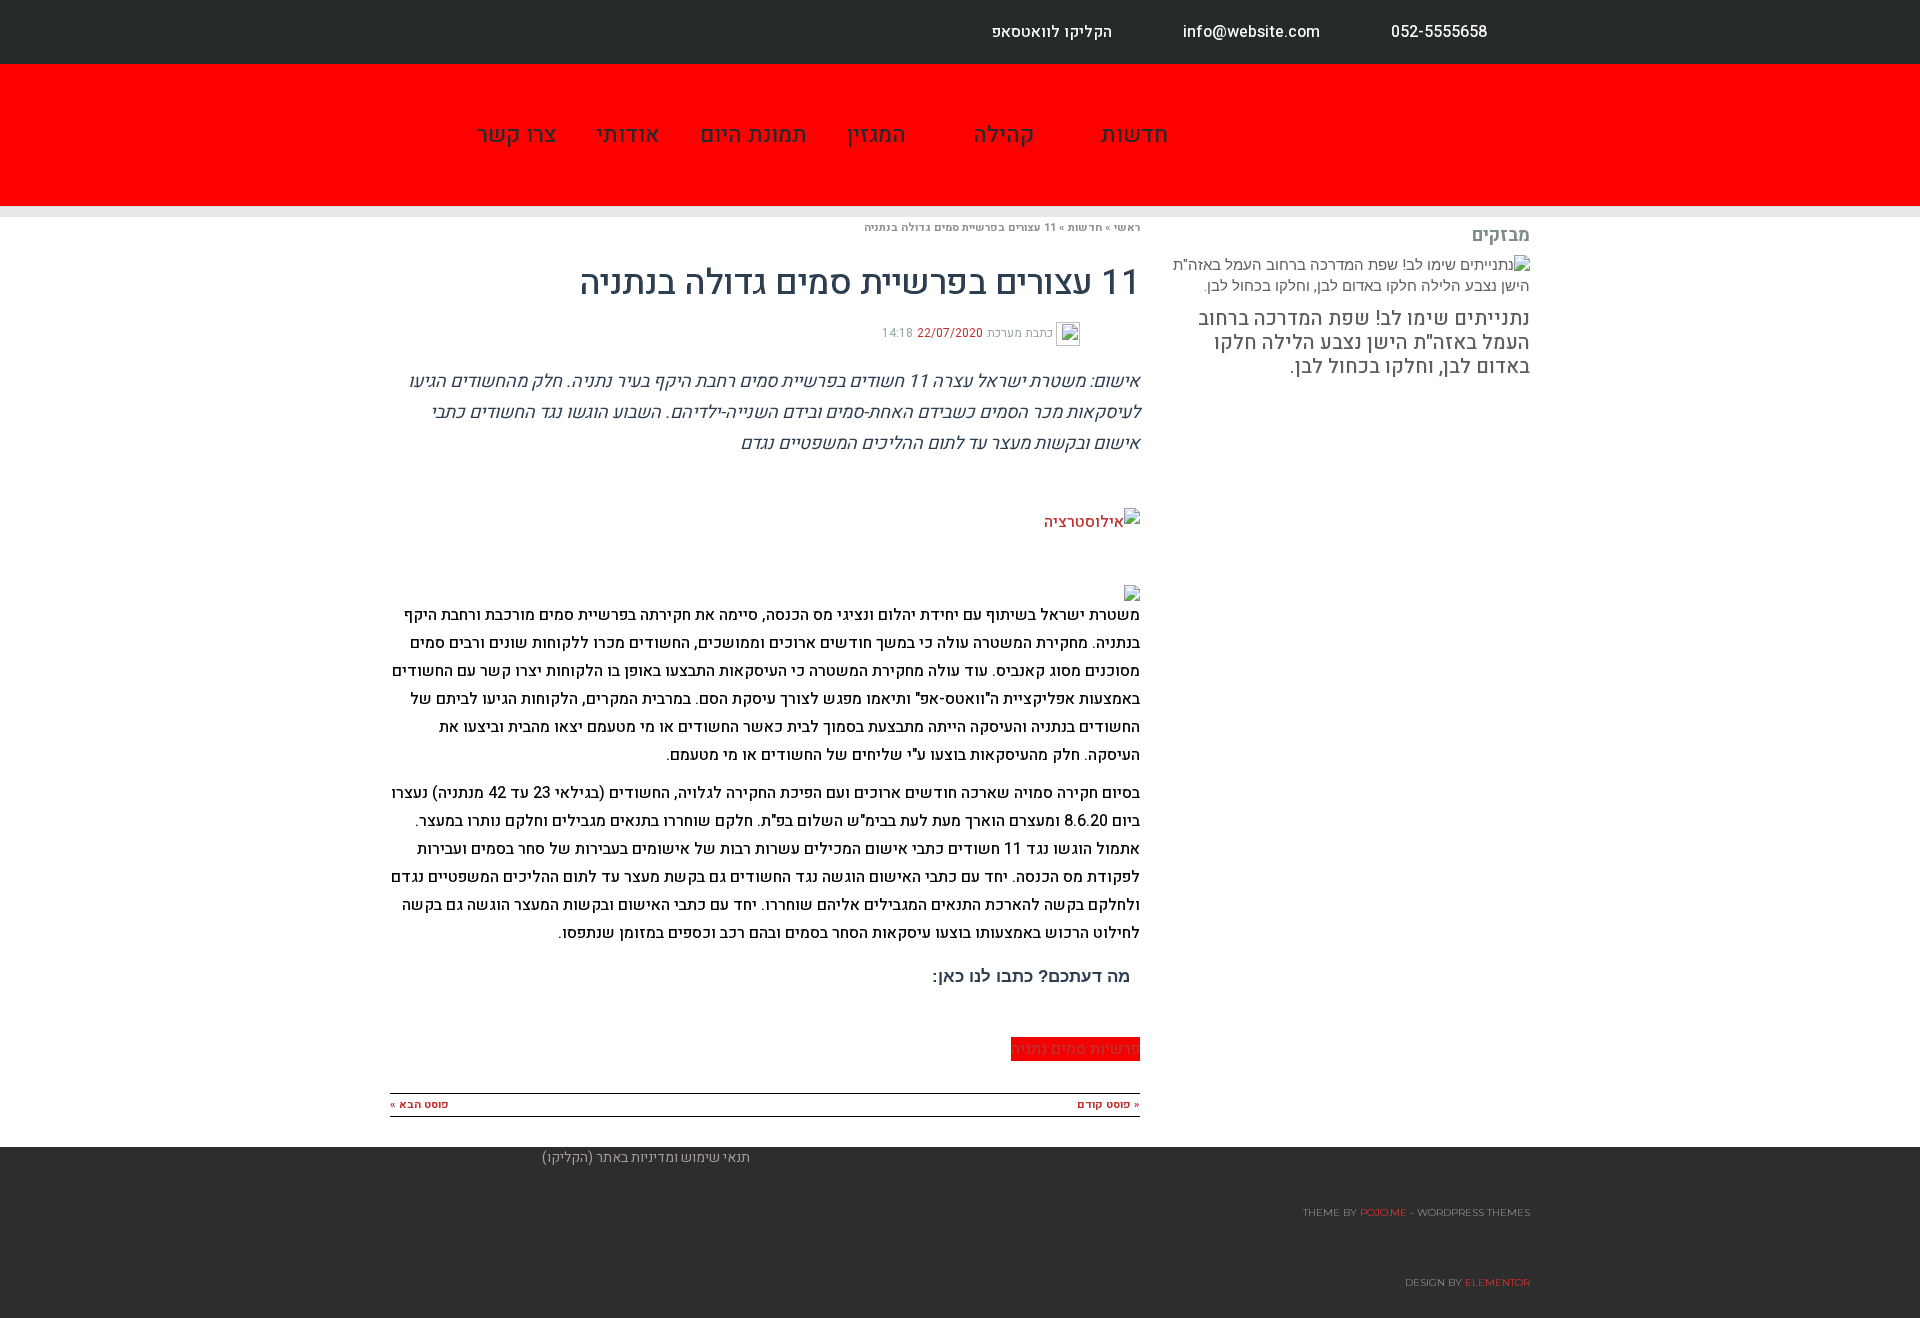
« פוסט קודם (1108, 1104)
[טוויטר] (1116, 332)
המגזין (876, 135)
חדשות (1134, 135)
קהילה (1003, 135)
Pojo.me (1383, 1212)
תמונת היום (753, 135)
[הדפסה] (1100, 332)
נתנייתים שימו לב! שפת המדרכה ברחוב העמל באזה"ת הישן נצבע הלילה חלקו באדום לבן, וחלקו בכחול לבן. (1364, 342)
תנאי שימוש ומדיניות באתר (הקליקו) (646, 1157)
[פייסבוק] (1132, 332)
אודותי (628, 135)
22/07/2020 (950, 333)
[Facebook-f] (422, 32)
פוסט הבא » (419, 1104)
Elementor (1497, 1282)
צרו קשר (516, 135)
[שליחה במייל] (1086, 332)
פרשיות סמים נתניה (1075, 1049)
